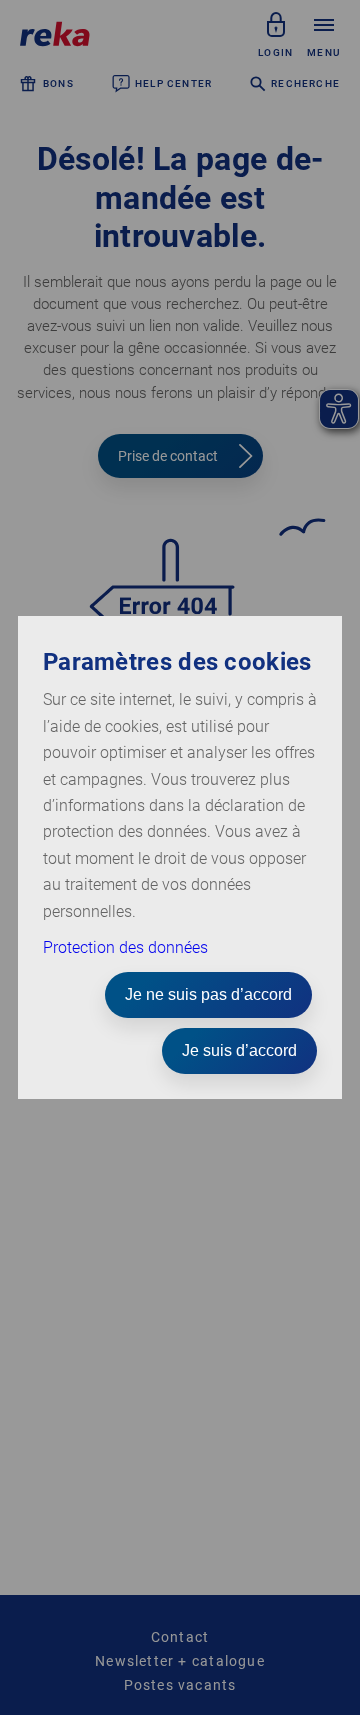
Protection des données (125, 947)
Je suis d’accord (239, 1050)
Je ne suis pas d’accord (208, 994)
